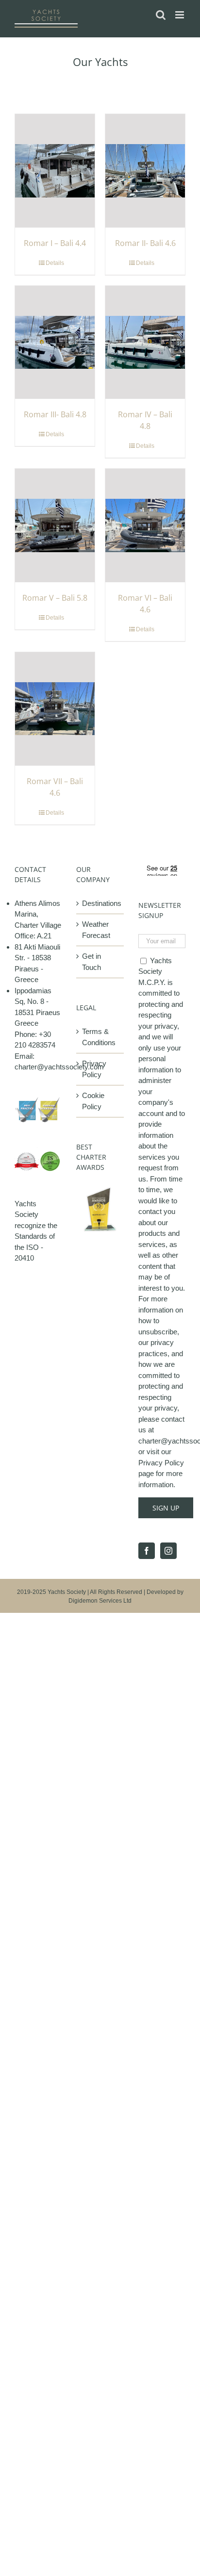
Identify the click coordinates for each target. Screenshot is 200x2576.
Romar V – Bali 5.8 (55, 598)
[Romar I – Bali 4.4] (55, 171)
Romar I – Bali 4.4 (55, 243)
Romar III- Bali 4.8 (55, 414)
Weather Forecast (96, 930)
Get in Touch (92, 962)
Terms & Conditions (99, 1037)
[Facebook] (147, 1551)
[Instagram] (168, 1551)
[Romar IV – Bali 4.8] (145, 343)
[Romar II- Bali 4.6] (145, 171)
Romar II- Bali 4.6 (145, 243)
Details (55, 263)
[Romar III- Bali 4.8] (55, 343)
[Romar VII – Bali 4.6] (55, 709)
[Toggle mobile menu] (180, 15)
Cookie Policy (93, 1101)
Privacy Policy (94, 1069)
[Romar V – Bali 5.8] (55, 525)
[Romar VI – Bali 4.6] (145, 525)
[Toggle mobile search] (161, 15)
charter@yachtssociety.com (59, 1067)
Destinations (100, 903)
